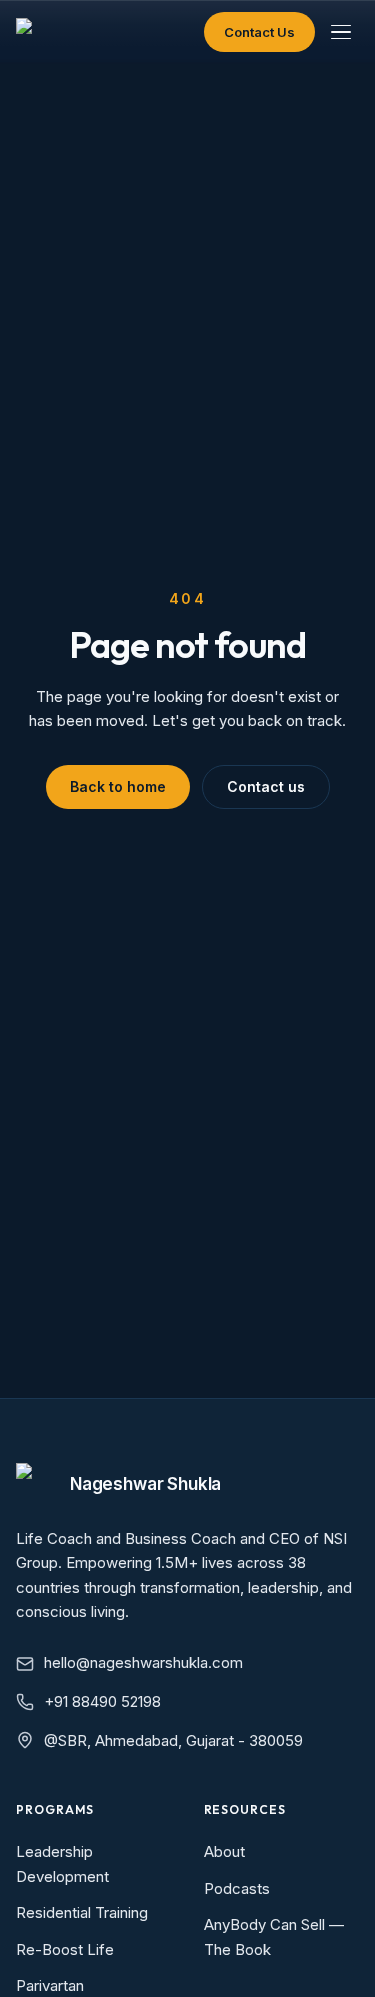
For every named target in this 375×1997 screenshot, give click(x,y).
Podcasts (237, 1888)
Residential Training (82, 1912)
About (224, 1851)
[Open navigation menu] (341, 32)
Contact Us (259, 32)
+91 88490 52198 (102, 1701)
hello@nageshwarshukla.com (143, 1662)
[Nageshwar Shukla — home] (30, 32)
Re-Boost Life (65, 1949)
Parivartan (50, 1985)
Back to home (118, 786)
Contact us (266, 786)
